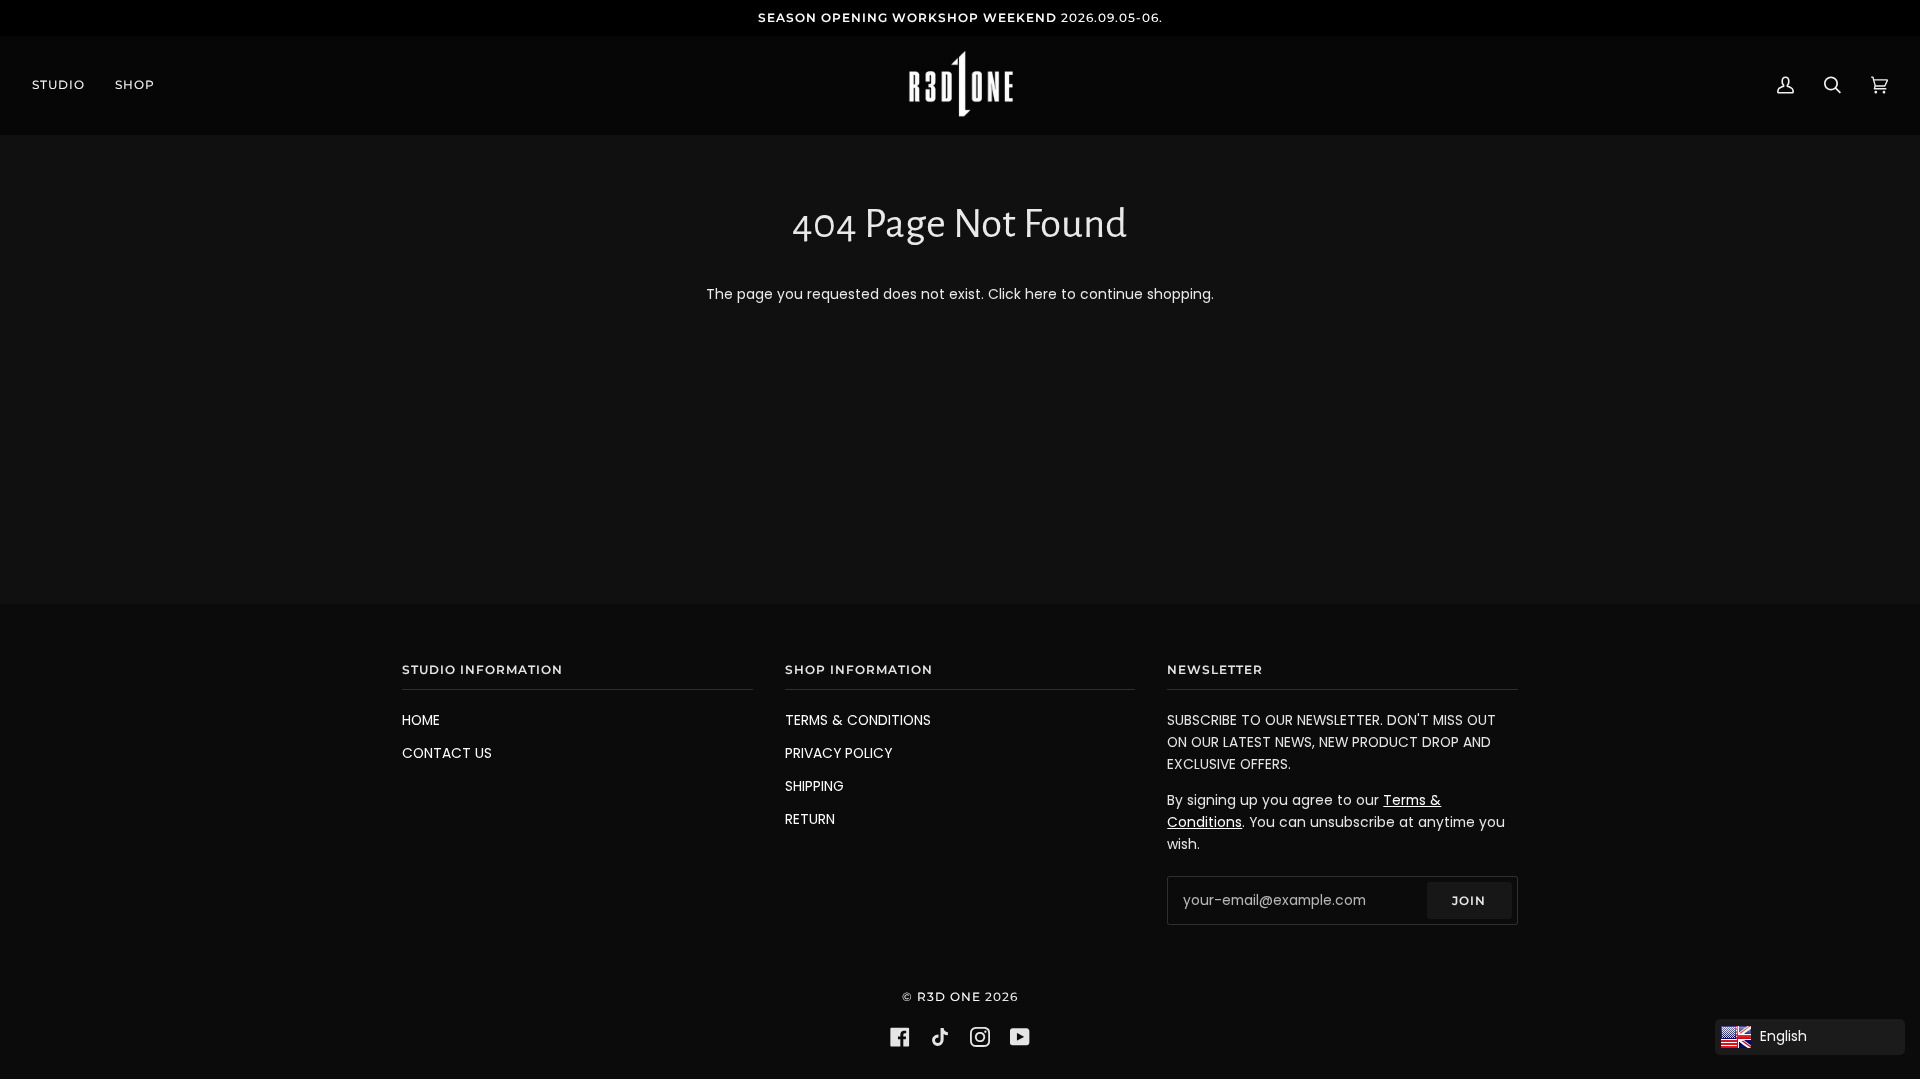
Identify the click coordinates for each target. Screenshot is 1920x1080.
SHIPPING (814, 786)
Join (1469, 900)
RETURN (810, 819)
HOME (421, 720)
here (1041, 294)
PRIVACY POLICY (838, 753)
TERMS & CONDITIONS (858, 720)
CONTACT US (447, 753)
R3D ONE (949, 996)
